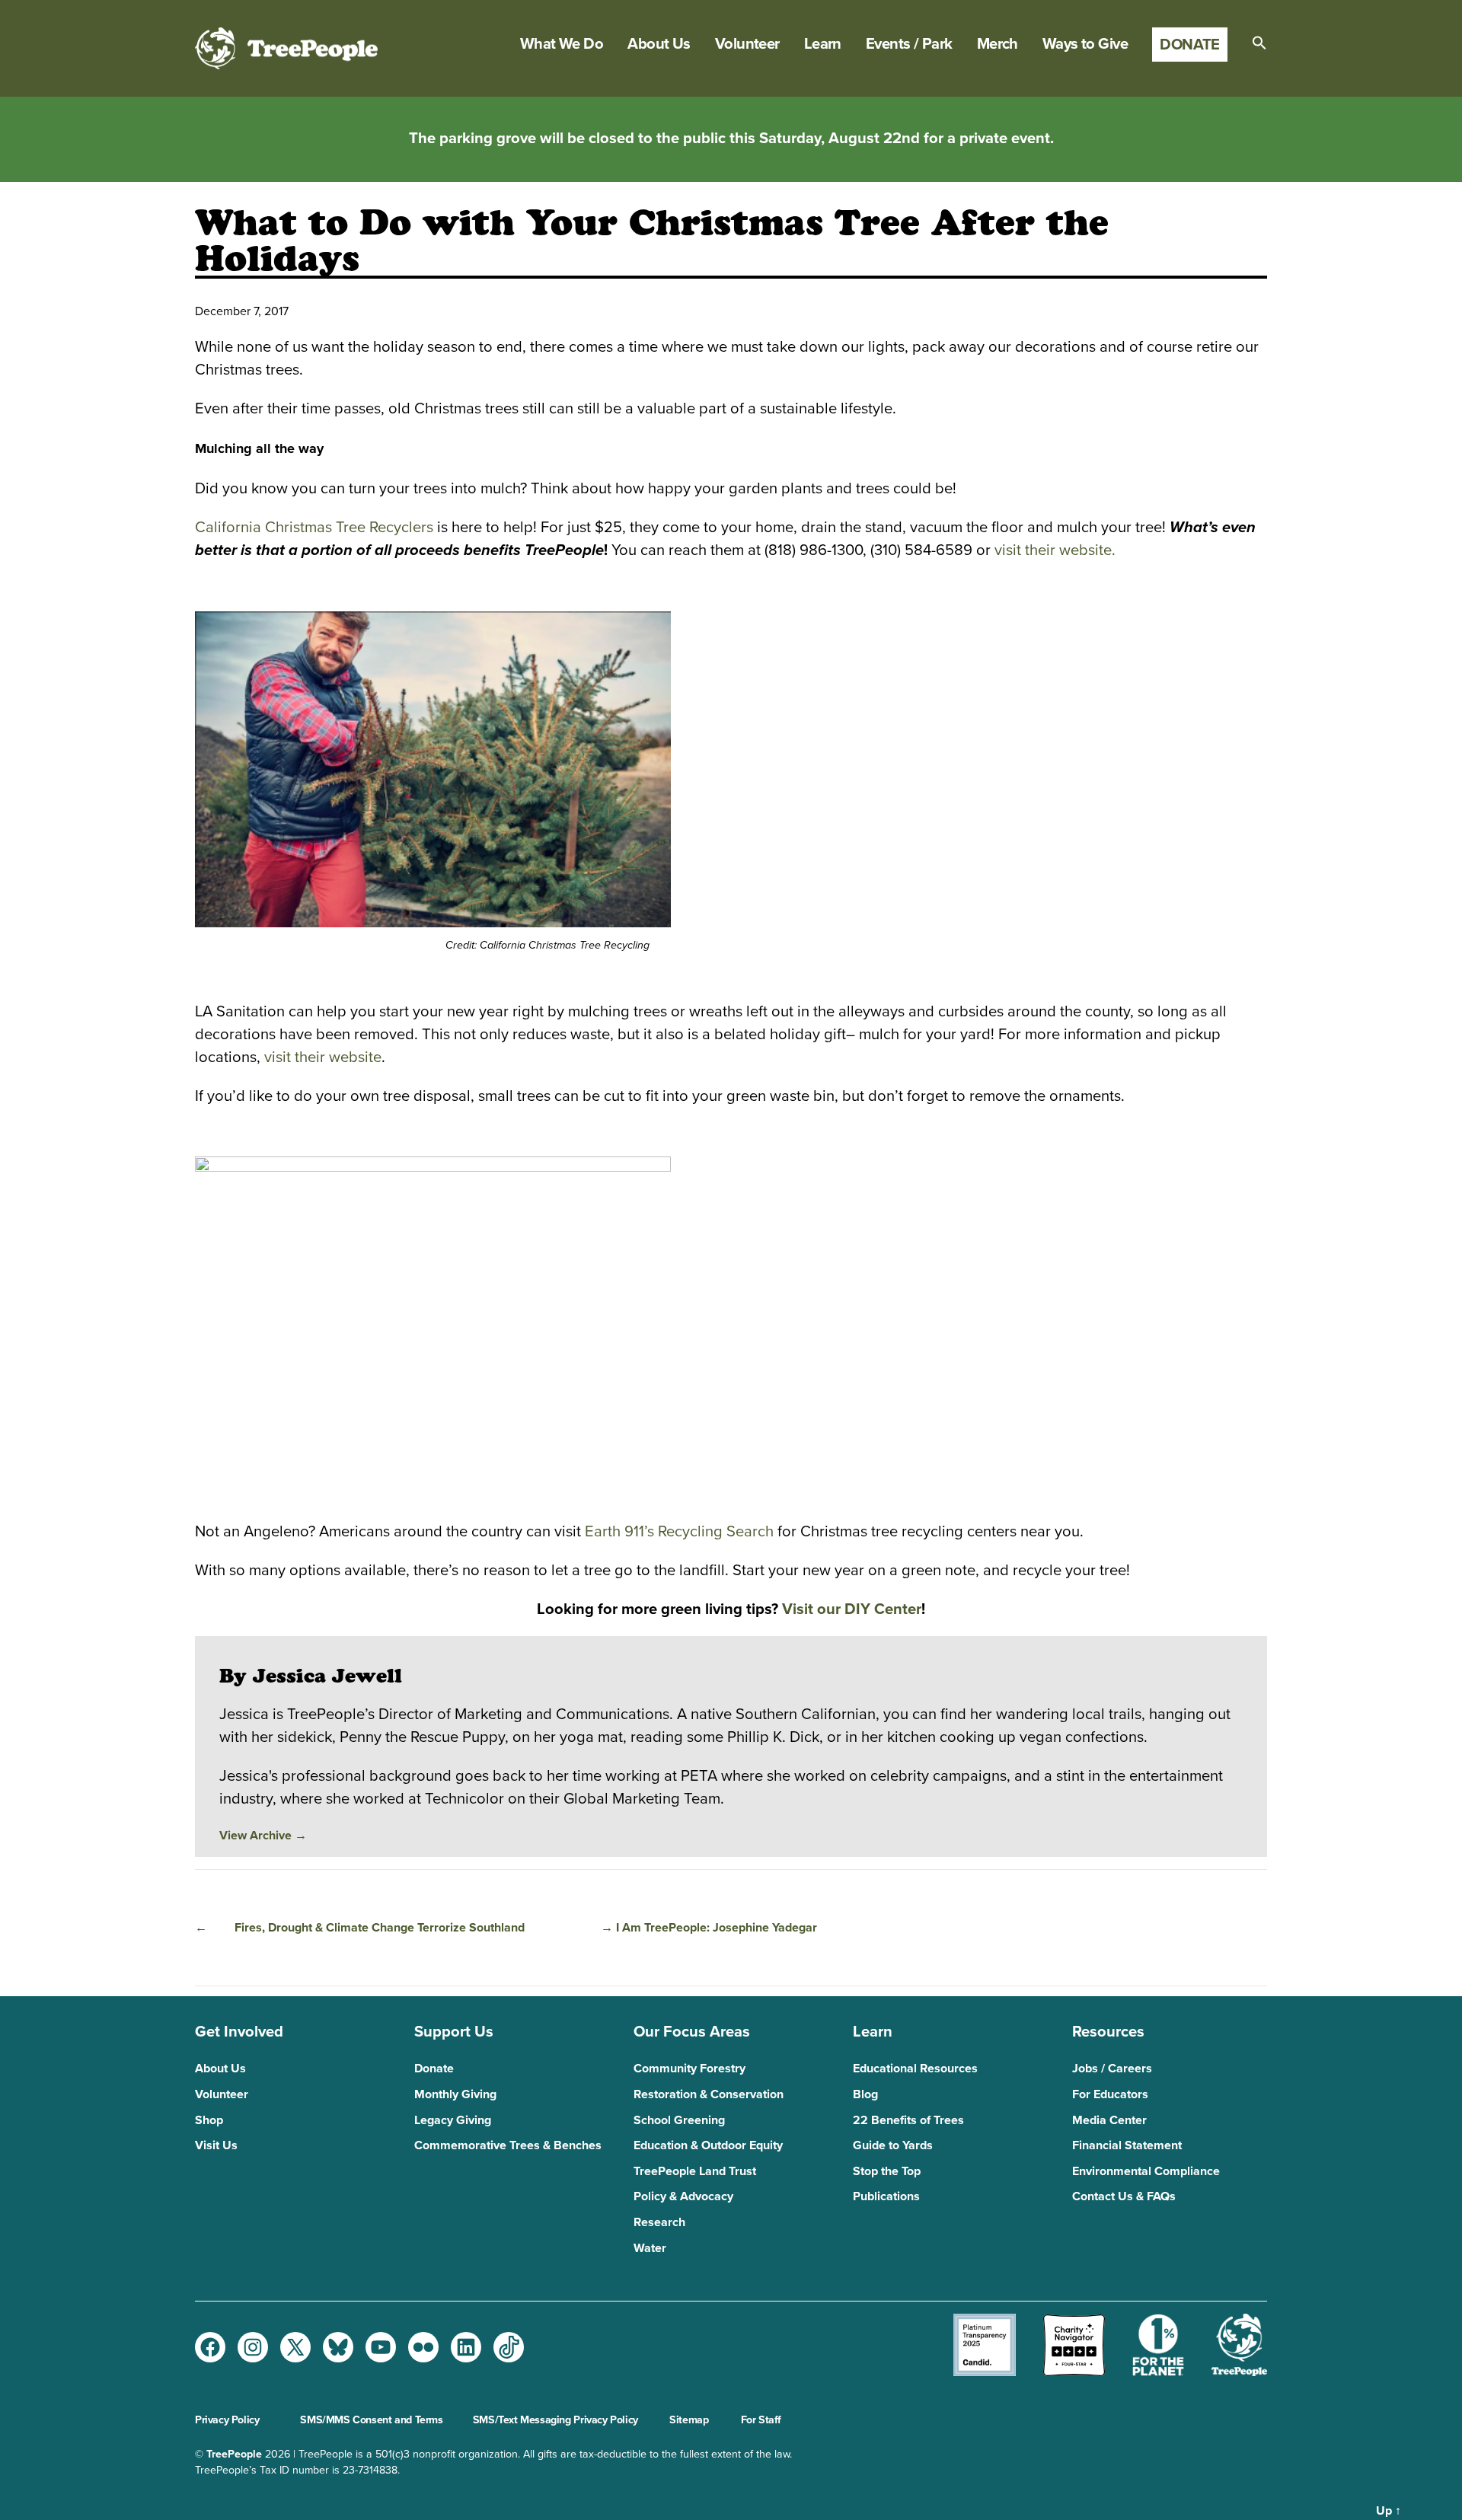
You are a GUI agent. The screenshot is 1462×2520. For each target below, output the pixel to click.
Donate (1190, 45)
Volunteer (747, 44)
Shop (209, 2120)
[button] (1259, 43)
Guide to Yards (893, 2145)
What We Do (562, 44)
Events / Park (909, 44)
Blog (865, 2094)
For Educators (1110, 2094)
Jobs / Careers (1112, 2069)
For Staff (761, 2420)
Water (650, 2248)
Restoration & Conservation (709, 2094)
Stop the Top (887, 2171)
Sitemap (689, 2420)
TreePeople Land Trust (695, 2171)
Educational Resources (915, 2069)
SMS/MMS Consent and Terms (371, 2420)
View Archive (263, 1836)
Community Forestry (690, 2069)
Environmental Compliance (1146, 2171)
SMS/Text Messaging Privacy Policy (555, 2420)
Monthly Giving (455, 2094)
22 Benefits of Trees (908, 2120)
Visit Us (216, 2145)
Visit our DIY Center (852, 1609)
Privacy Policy (227, 2420)
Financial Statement (1127, 2145)
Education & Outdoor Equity (708, 2145)
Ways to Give (1085, 44)
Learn (823, 44)
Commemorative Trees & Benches (508, 2145)
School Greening (679, 2120)
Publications (886, 2196)
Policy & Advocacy (683, 2196)
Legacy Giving (453, 2120)
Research (659, 2222)
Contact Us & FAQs (1124, 2196)
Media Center (1109, 2120)
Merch (998, 44)
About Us (659, 44)
